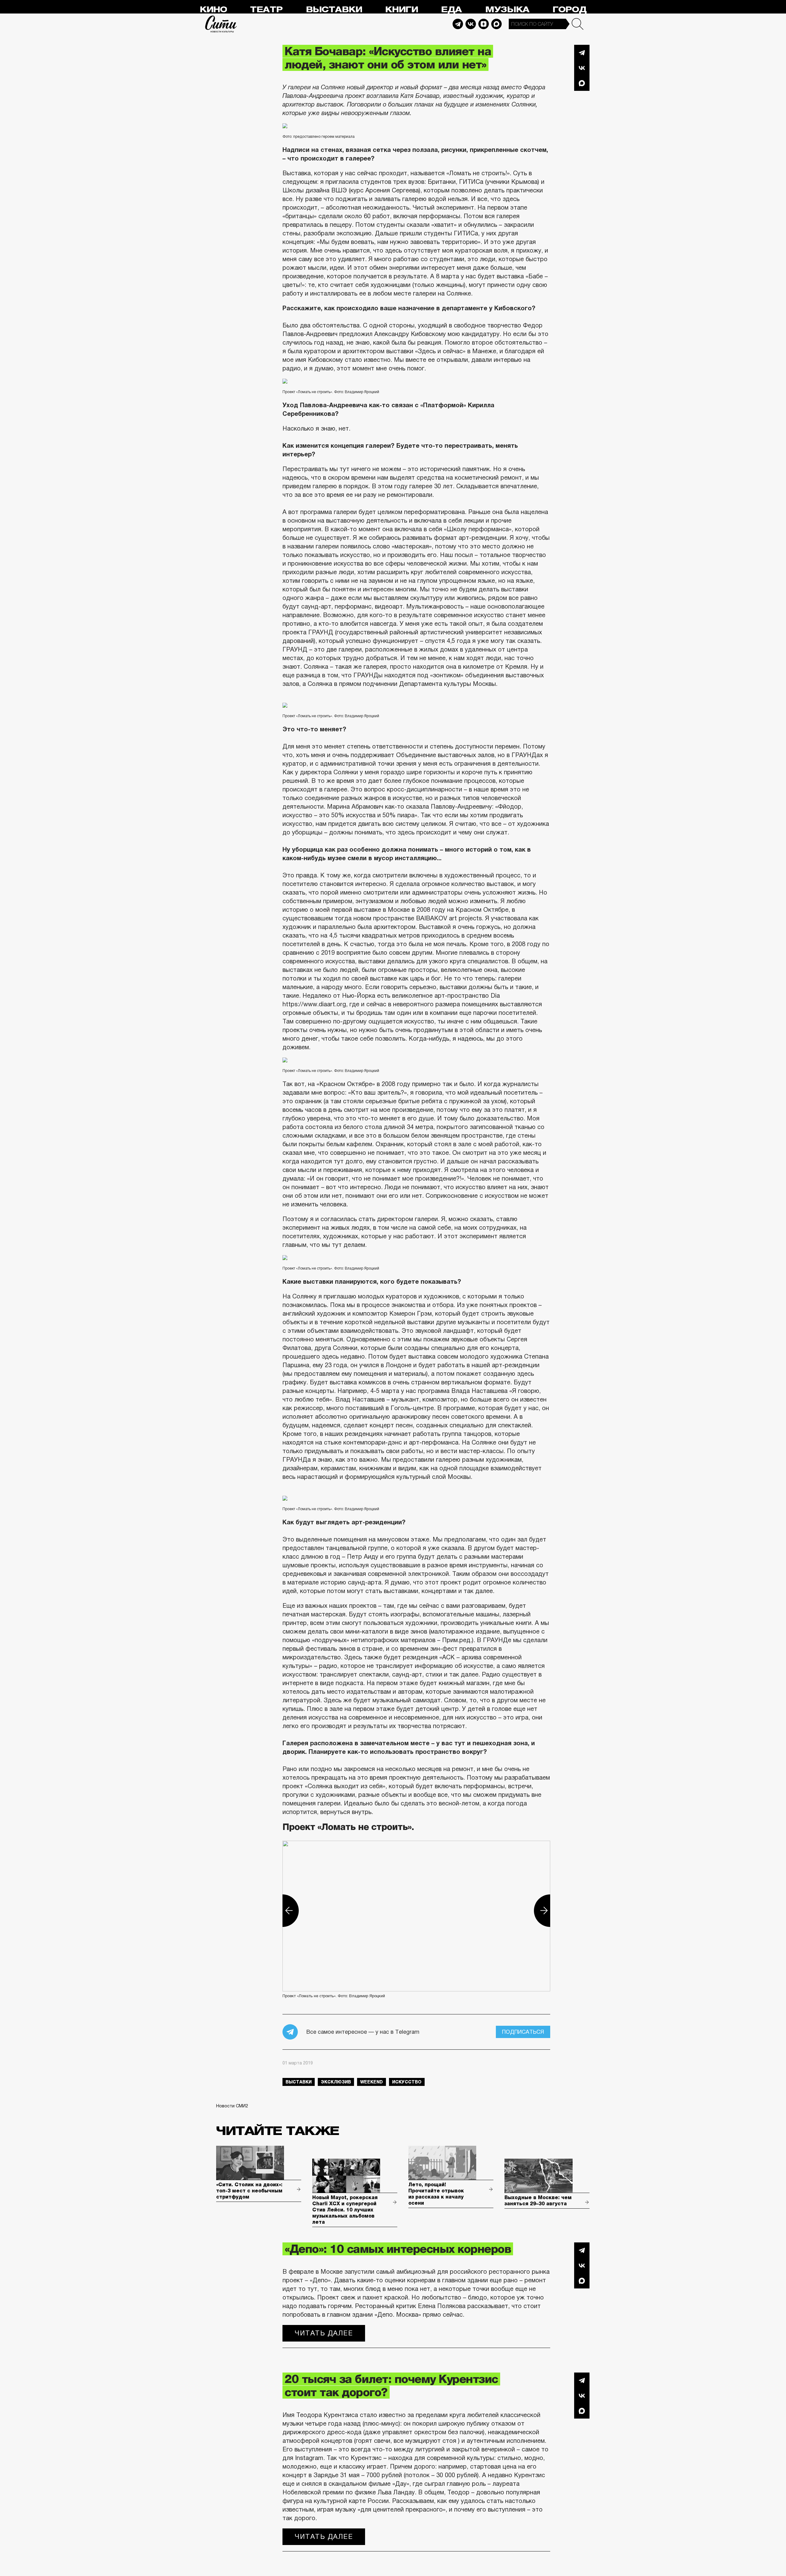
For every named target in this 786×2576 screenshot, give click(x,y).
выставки (299, 2082)
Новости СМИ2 (232, 2106)
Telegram (458, 24)
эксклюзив (336, 2082)
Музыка (507, 10)
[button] (282, 1911)
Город (569, 10)
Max (496, 24)
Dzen (484, 24)
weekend (372, 2082)
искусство (407, 2082)
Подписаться (523, 2032)
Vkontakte (471, 24)
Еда (451, 10)
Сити (221, 24)
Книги (401, 10)
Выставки (334, 10)
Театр (266, 10)
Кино (213, 10)
